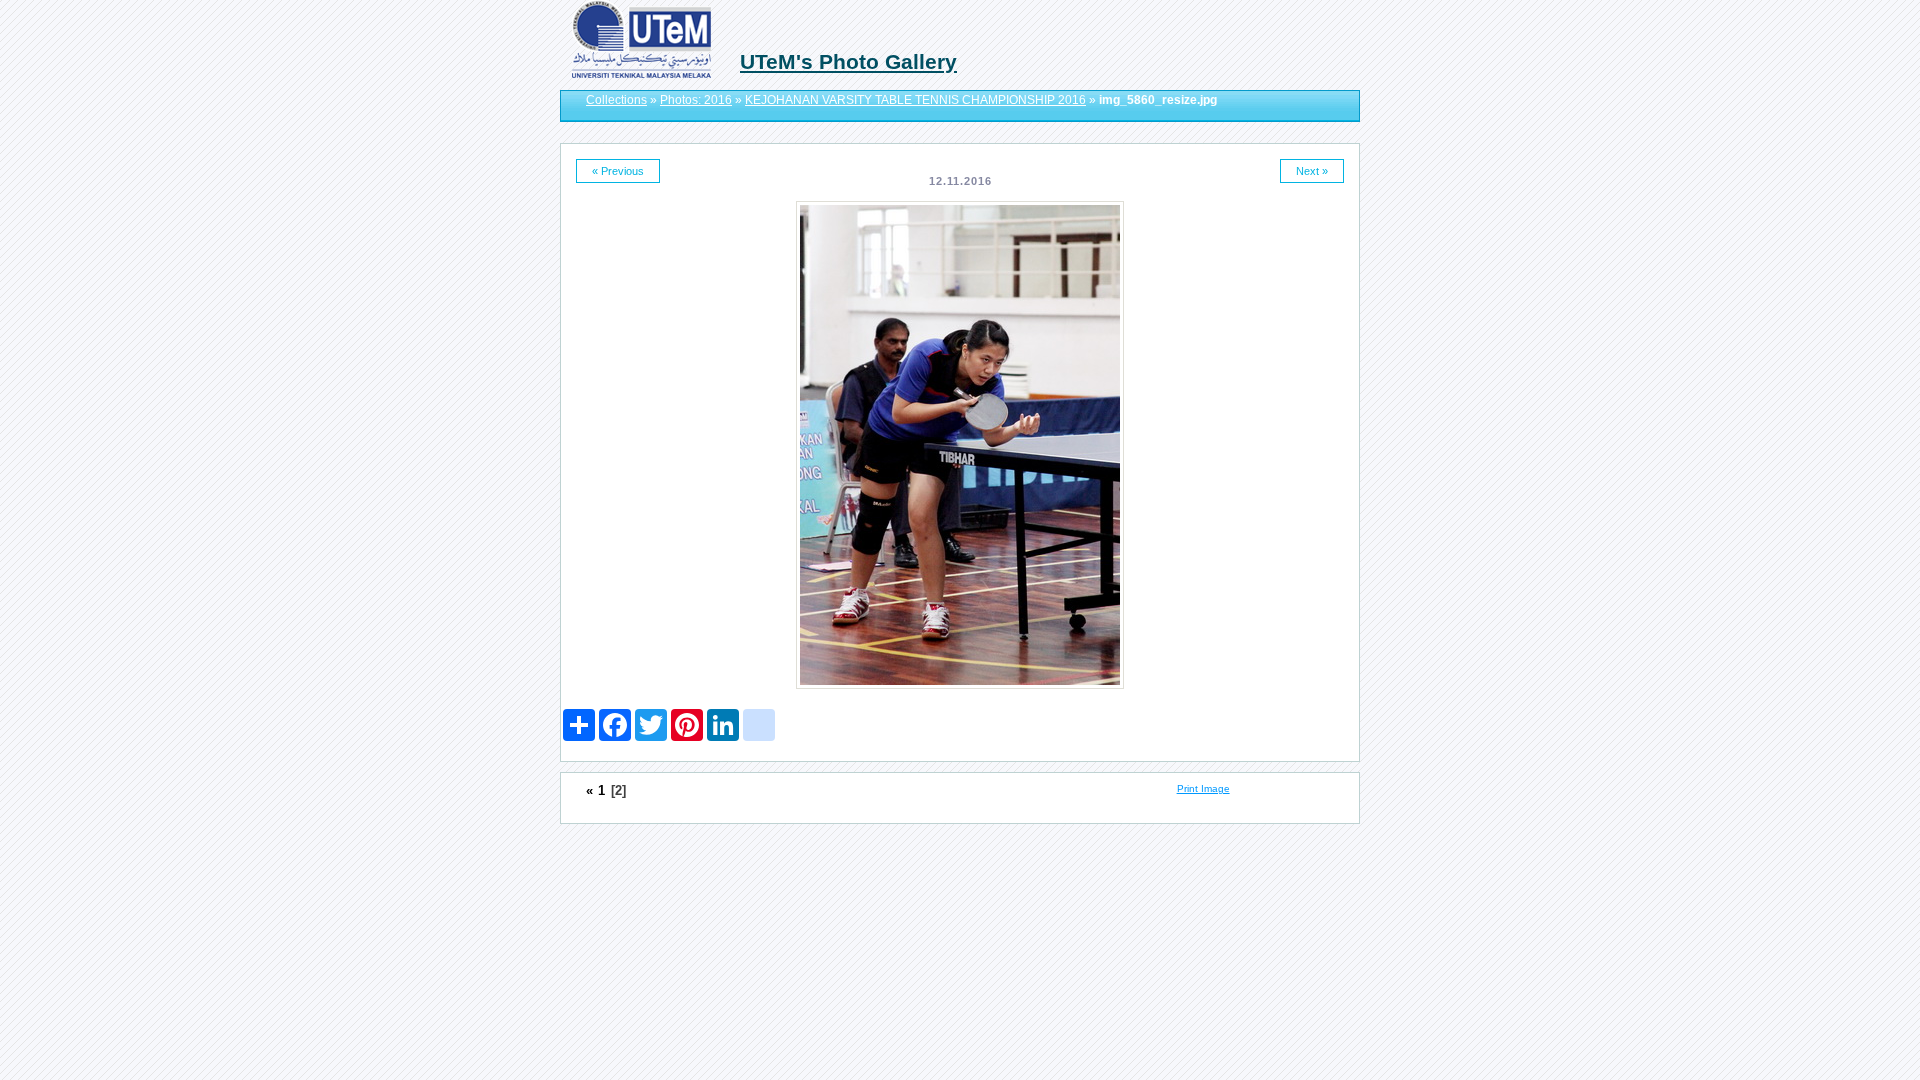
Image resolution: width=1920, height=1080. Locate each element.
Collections (616, 100)
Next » (1312, 171)
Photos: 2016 (696, 100)
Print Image (1203, 788)
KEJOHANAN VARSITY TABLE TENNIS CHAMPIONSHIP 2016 (915, 100)
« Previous (618, 171)
